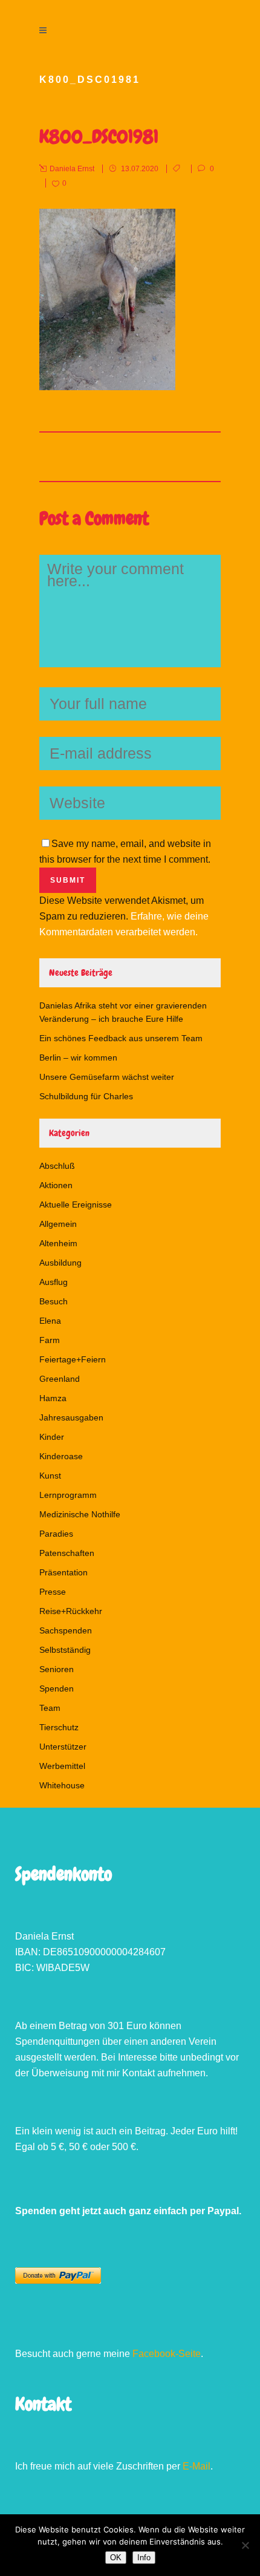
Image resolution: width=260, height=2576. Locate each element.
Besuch (54, 1301)
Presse (53, 1592)
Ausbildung (60, 1263)
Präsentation (63, 1572)
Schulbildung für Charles (86, 1096)
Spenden (57, 1688)
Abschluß (57, 1166)
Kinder (52, 1437)
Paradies (56, 1534)
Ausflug (54, 1282)
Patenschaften (67, 1553)
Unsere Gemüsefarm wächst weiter (107, 1077)
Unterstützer (63, 1747)
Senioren (57, 1669)
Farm (50, 1340)
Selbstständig (65, 1650)
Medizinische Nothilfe (80, 1514)
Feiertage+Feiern (73, 1359)
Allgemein (58, 1224)
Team (50, 1708)
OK (116, 2558)
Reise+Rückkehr (71, 1611)
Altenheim (58, 1243)
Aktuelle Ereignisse (76, 1205)
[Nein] (245, 2545)
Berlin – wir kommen (78, 1058)
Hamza (53, 1398)
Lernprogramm (68, 1495)
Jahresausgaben (71, 1417)
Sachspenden (66, 1630)
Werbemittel (62, 1766)
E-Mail (197, 2466)
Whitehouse (62, 1785)
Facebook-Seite (167, 2354)
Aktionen (56, 1185)
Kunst (50, 1476)
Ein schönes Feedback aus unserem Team (121, 1038)
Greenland (60, 1379)
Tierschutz (59, 1727)
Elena (50, 1321)
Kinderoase (61, 1456)
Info (144, 2558)
